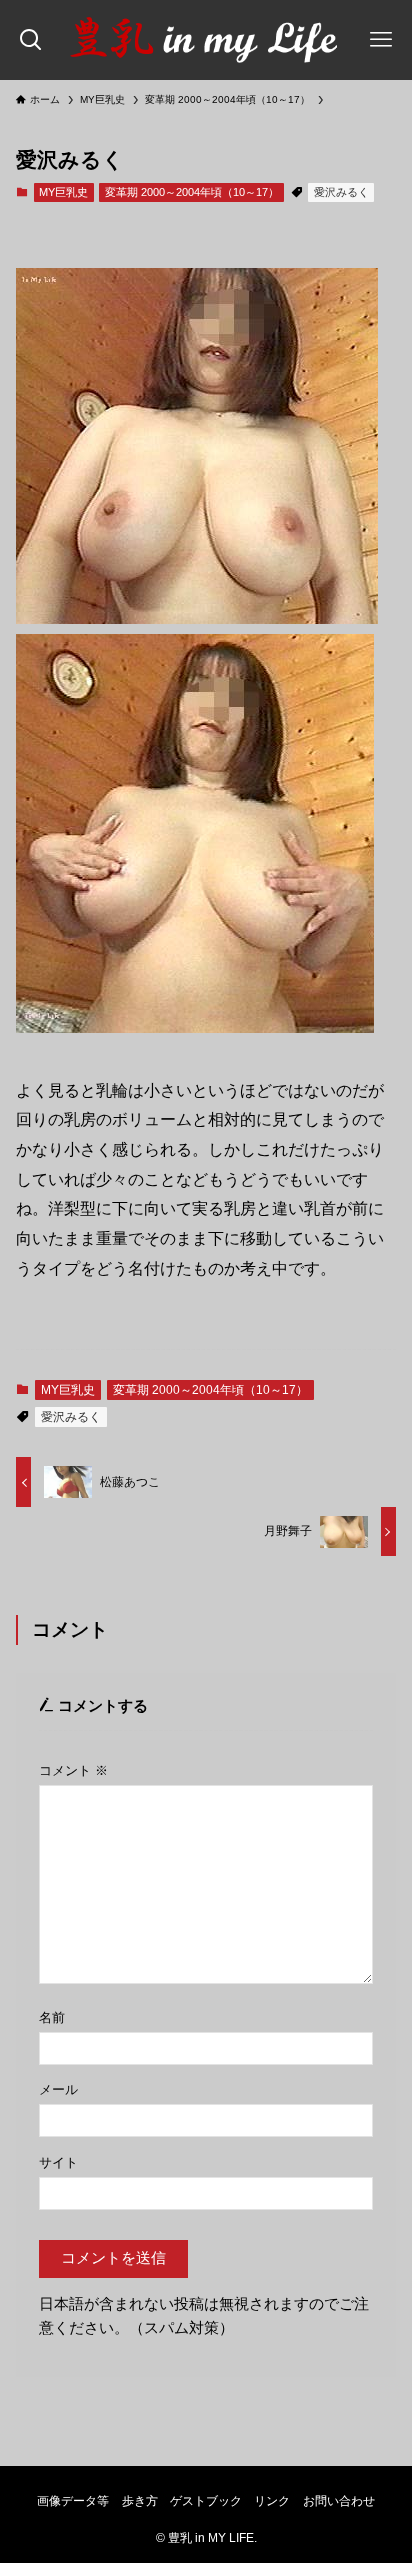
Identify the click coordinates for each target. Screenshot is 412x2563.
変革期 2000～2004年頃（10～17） (192, 192)
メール (58, 2089)
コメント (73, 1770)
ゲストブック (206, 2501)
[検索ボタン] (31, 40)
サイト (58, 2162)
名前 (52, 2017)
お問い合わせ (339, 2501)
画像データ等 (73, 2501)
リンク (272, 2501)
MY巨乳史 (63, 192)
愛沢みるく (341, 192)
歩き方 (140, 2501)
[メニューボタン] (381, 40)
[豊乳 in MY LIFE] (206, 40)
